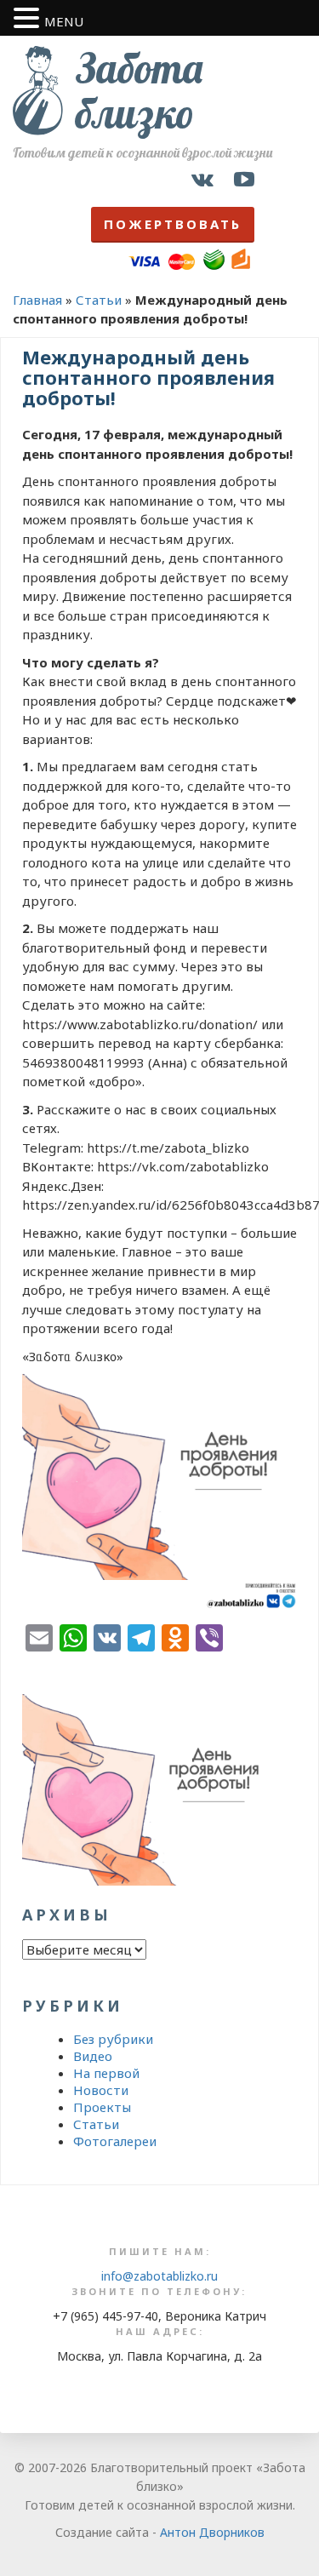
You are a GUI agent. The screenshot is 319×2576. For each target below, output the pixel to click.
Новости (101, 2090)
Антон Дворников (212, 2532)
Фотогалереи (115, 2141)
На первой (106, 2073)
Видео (93, 2056)
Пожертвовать (173, 224)
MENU (64, 21)
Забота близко (139, 91)
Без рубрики (113, 2039)
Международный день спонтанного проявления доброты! (148, 377)
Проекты (102, 2107)
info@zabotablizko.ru (159, 2276)
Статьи (99, 300)
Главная (37, 300)
